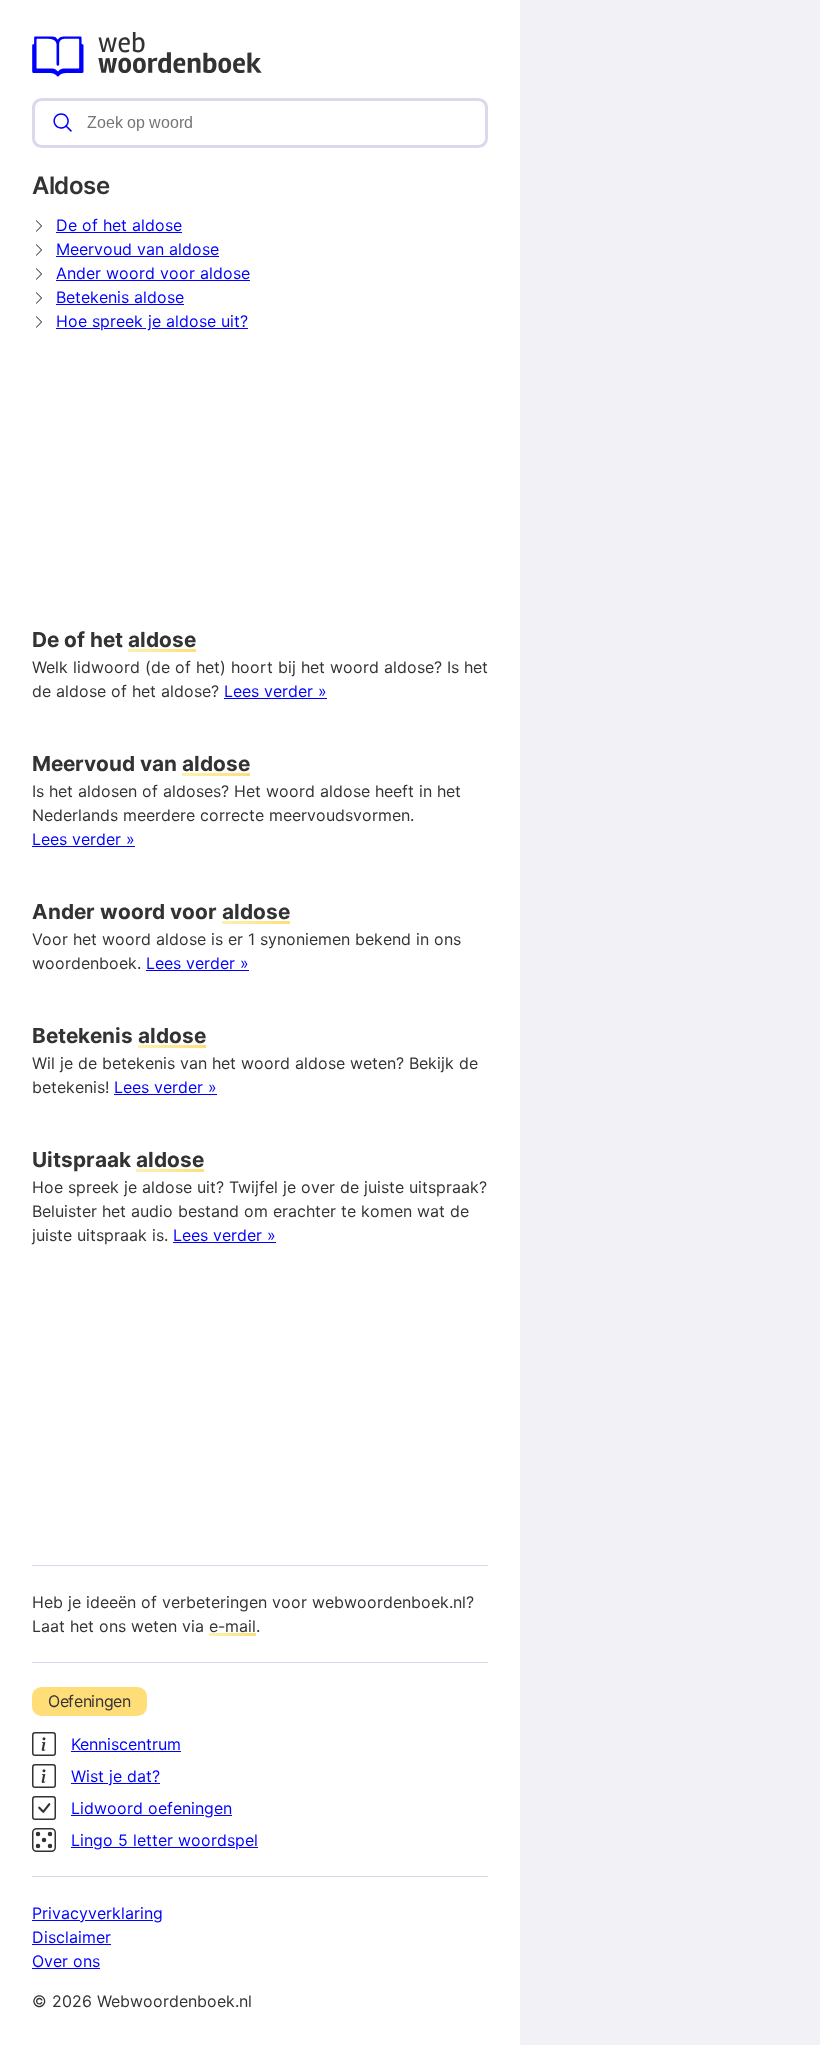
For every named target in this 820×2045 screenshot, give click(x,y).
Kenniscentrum (126, 1744)
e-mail (232, 1626)
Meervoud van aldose (137, 249)
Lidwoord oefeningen (151, 1808)
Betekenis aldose (120, 297)
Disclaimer (71, 1937)
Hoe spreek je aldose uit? (152, 321)
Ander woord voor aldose (153, 273)
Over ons (66, 1961)
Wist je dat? (115, 1776)
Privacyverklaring (97, 1913)
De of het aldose (119, 225)
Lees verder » (275, 691)
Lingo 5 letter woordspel (164, 1840)
